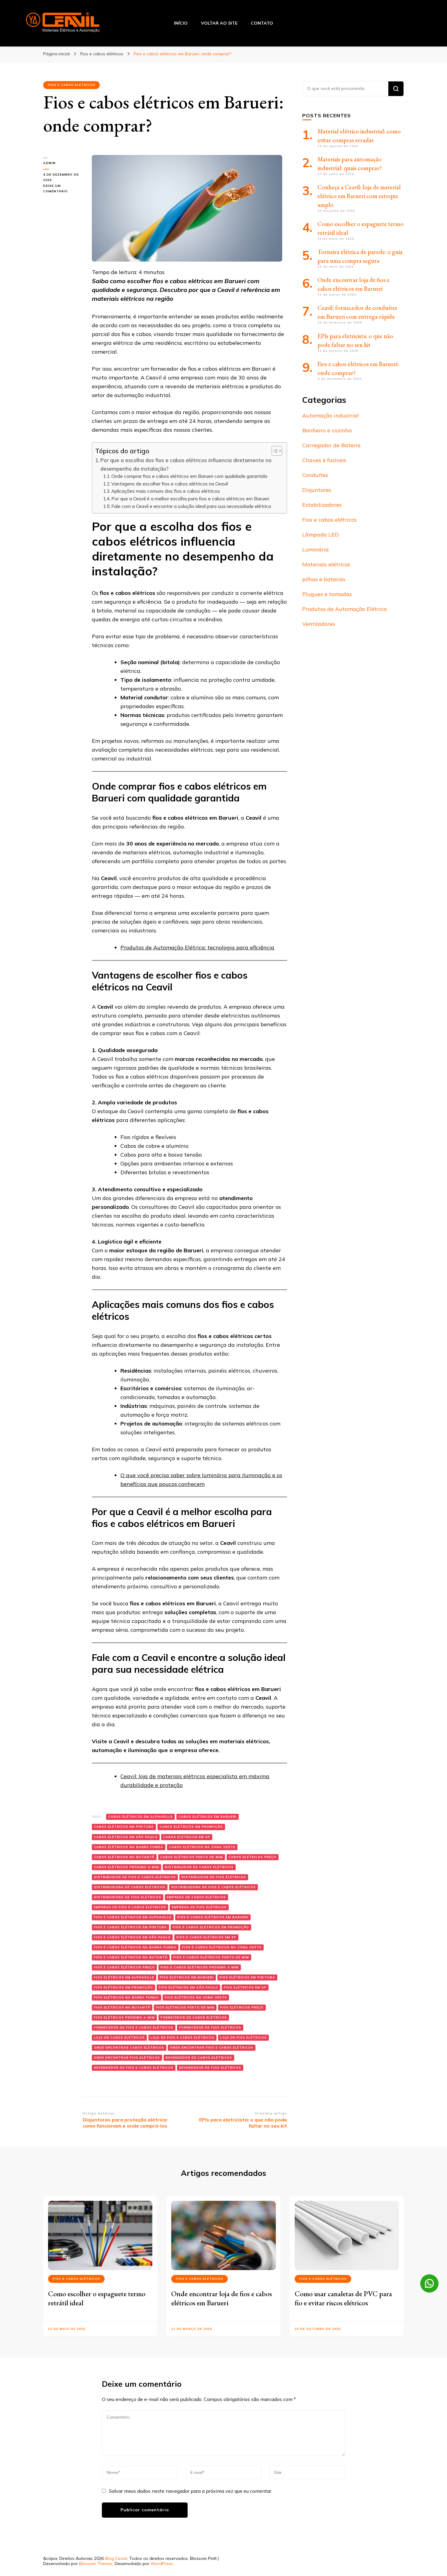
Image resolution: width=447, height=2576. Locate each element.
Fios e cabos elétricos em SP (206, 1937)
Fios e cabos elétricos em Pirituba (130, 1927)
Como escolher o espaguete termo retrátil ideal (97, 2298)
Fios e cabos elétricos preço (124, 1967)
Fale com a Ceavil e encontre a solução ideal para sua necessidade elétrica (191, 506)
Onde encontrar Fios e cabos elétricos (212, 2048)
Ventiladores (319, 624)
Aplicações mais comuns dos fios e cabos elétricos (166, 491)
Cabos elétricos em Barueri (208, 1817)
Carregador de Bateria (331, 445)
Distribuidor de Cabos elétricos (199, 1867)
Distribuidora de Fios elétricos (128, 1897)
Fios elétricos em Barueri (187, 1977)
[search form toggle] (422, 23)
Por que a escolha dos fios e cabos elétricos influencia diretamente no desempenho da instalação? (186, 464)
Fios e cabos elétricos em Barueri (213, 1917)
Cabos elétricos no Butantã (124, 1857)
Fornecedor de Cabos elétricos (194, 2017)
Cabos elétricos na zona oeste (202, 1847)
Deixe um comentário (63, 189)
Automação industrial (331, 415)
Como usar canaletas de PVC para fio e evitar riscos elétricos (343, 2298)
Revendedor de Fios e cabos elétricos (134, 2068)
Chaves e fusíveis (324, 460)
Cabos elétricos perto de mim (192, 1857)
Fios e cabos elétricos (71, 85)
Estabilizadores (322, 505)
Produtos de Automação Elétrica (345, 609)
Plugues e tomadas (327, 594)
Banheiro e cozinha (327, 430)
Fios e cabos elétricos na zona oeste (222, 1947)
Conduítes (315, 475)
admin (49, 163)
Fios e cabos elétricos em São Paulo (132, 1937)
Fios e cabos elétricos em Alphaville (133, 1917)
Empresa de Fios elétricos (199, 1907)
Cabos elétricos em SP (187, 1837)
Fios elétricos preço (242, 2007)
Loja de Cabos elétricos (119, 2037)
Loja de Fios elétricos (243, 2037)
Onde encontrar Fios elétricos (127, 2058)
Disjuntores (317, 490)
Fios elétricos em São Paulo (188, 1987)
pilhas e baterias (324, 579)
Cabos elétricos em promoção (191, 1827)
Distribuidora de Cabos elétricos (130, 1887)
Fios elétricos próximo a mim (124, 2017)
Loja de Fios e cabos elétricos (182, 2037)
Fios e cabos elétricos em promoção (211, 1927)
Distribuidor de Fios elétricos (214, 1877)
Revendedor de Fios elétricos (210, 2068)
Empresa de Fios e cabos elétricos (130, 1907)
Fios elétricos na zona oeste (196, 1997)
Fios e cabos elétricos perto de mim (211, 1957)
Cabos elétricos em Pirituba (124, 1827)
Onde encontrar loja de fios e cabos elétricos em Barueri (222, 2298)
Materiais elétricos (326, 564)
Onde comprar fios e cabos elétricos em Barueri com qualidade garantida (189, 476)
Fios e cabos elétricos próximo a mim (200, 1967)
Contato (262, 23)
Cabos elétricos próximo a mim (126, 1867)
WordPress (162, 2564)
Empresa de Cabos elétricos (196, 1897)
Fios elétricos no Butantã (122, 2007)
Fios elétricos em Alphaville (124, 1977)
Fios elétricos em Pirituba (247, 1977)
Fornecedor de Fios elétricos (210, 2027)
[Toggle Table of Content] (274, 451)
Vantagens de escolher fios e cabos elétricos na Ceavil (170, 484)
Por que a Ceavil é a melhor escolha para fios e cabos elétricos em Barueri (190, 499)
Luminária (315, 549)
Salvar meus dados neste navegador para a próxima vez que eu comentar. (191, 2491)
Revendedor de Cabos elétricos (199, 2058)
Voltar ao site (219, 23)
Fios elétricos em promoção (123, 1987)
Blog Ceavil (116, 2558)
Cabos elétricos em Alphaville (140, 1817)
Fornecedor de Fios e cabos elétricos (134, 2027)
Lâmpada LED (321, 535)
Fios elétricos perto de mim (185, 2007)
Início (181, 23)
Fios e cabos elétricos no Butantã (131, 1957)
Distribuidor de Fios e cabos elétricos (135, 1877)
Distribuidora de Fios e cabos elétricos (213, 1887)
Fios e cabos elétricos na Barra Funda (135, 1947)
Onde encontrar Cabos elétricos (129, 2048)
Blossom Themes (96, 2564)
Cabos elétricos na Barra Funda (129, 1847)
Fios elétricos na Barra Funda (126, 1997)
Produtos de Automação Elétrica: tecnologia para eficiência (197, 947)
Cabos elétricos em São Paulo (126, 1837)
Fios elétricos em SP (245, 1987)
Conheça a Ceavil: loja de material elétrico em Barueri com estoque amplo (359, 196)
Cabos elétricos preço (253, 1857)
